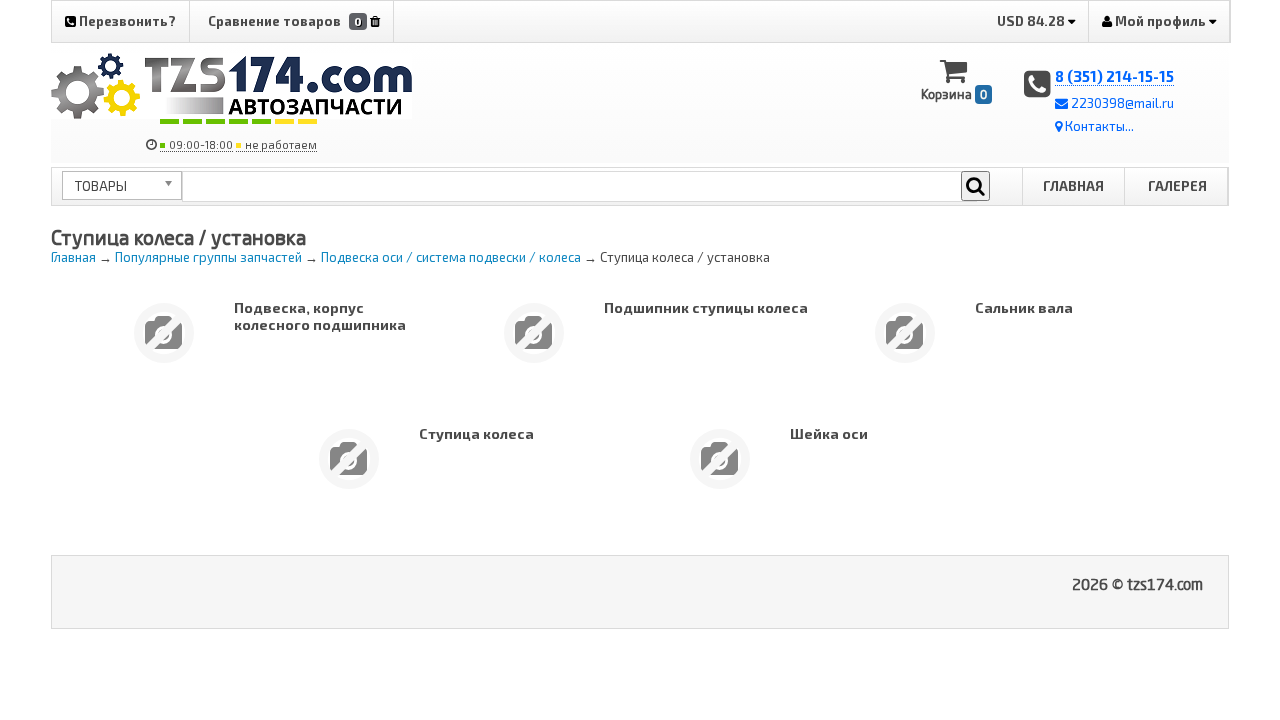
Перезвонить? (126, 21)
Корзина (954, 94)
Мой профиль (1160, 21)
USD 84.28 (1032, 21)
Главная (1073, 186)
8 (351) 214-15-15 (1114, 76)
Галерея (1177, 186)
